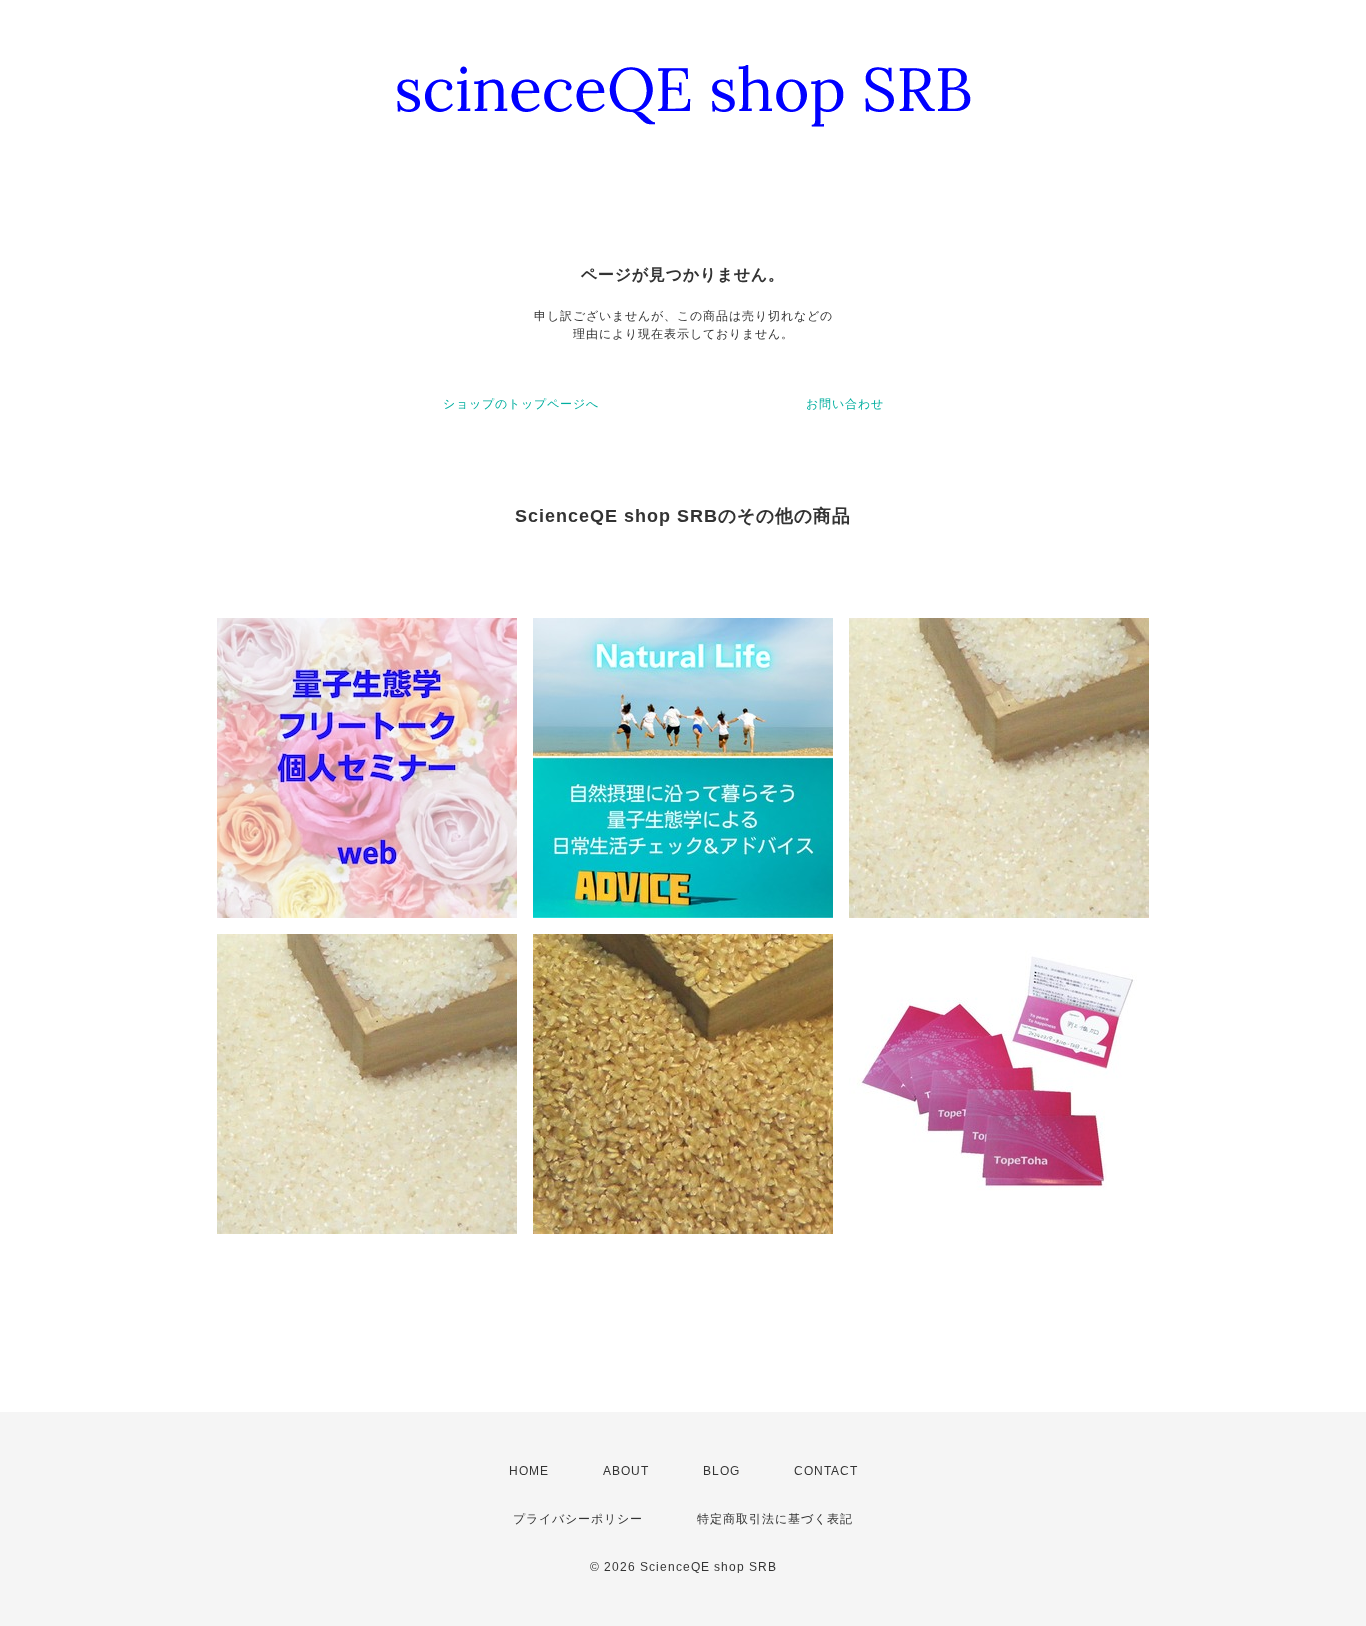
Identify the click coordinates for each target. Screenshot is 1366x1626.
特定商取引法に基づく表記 (775, 1519)
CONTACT (826, 1471)
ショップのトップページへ (521, 404)
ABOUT (626, 1471)
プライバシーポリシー (578, 1519)
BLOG (721, 1471)
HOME (529, 1471)
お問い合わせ (845, 404)
